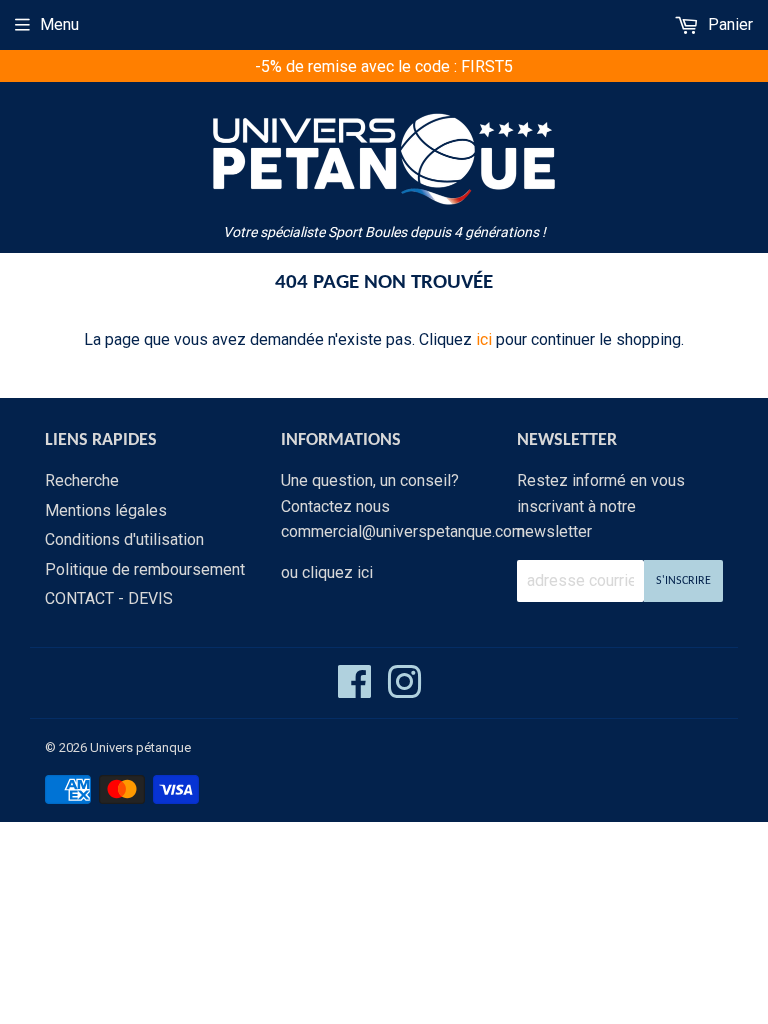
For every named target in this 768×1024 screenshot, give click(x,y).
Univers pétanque (140, 747)
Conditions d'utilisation (124, 539)
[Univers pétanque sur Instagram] (404, 690)
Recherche (82, 480)
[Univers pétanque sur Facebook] (355, 690)
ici (484, 339)
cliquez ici (337, 572)
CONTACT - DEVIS (109, 598)
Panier (728, 24)
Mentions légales (106, 510)
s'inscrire (683, 581)
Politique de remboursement (145, 569)
